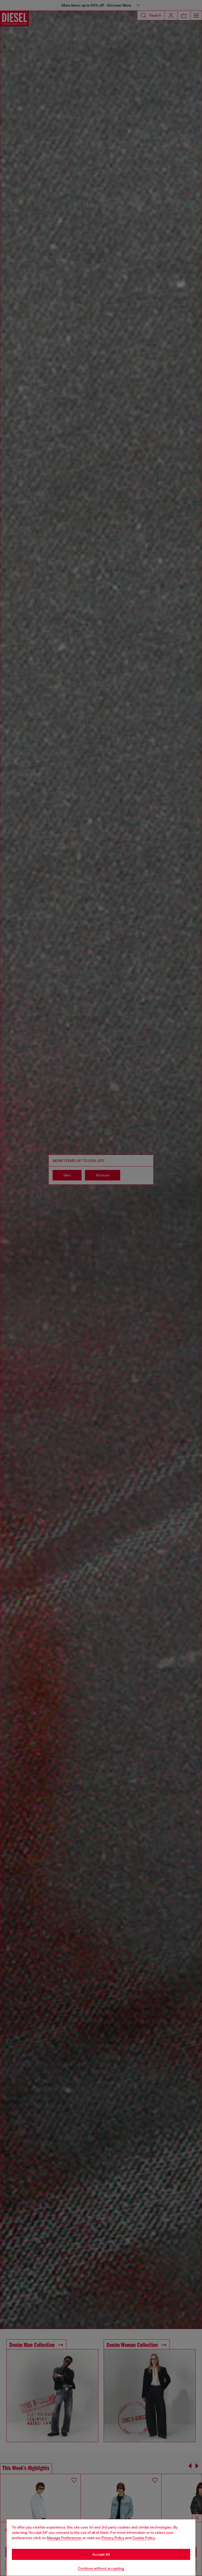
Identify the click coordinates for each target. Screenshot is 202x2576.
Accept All (101, 2554)
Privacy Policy (113, 2538)
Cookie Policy (144, 2538)
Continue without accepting (101, 2568)
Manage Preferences (64, 2538)
